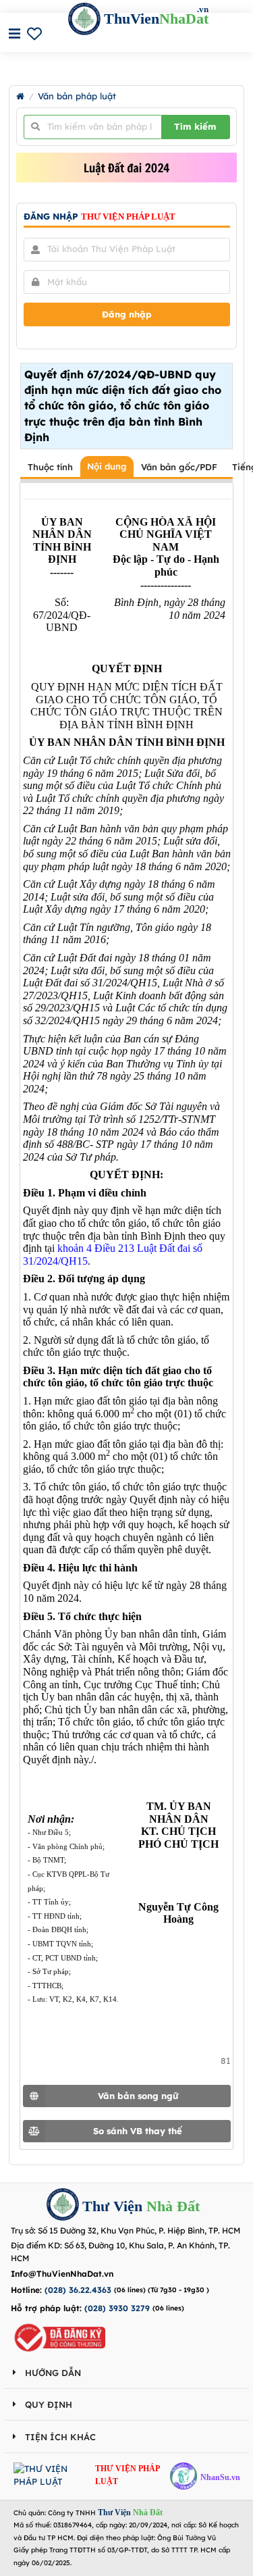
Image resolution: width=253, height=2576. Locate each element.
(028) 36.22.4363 (78, 2290)
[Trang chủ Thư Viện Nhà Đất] (20, 96)
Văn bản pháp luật (77, 96)
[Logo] (63, 2206)
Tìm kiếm (195, 126)
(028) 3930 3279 (117, 2308)
